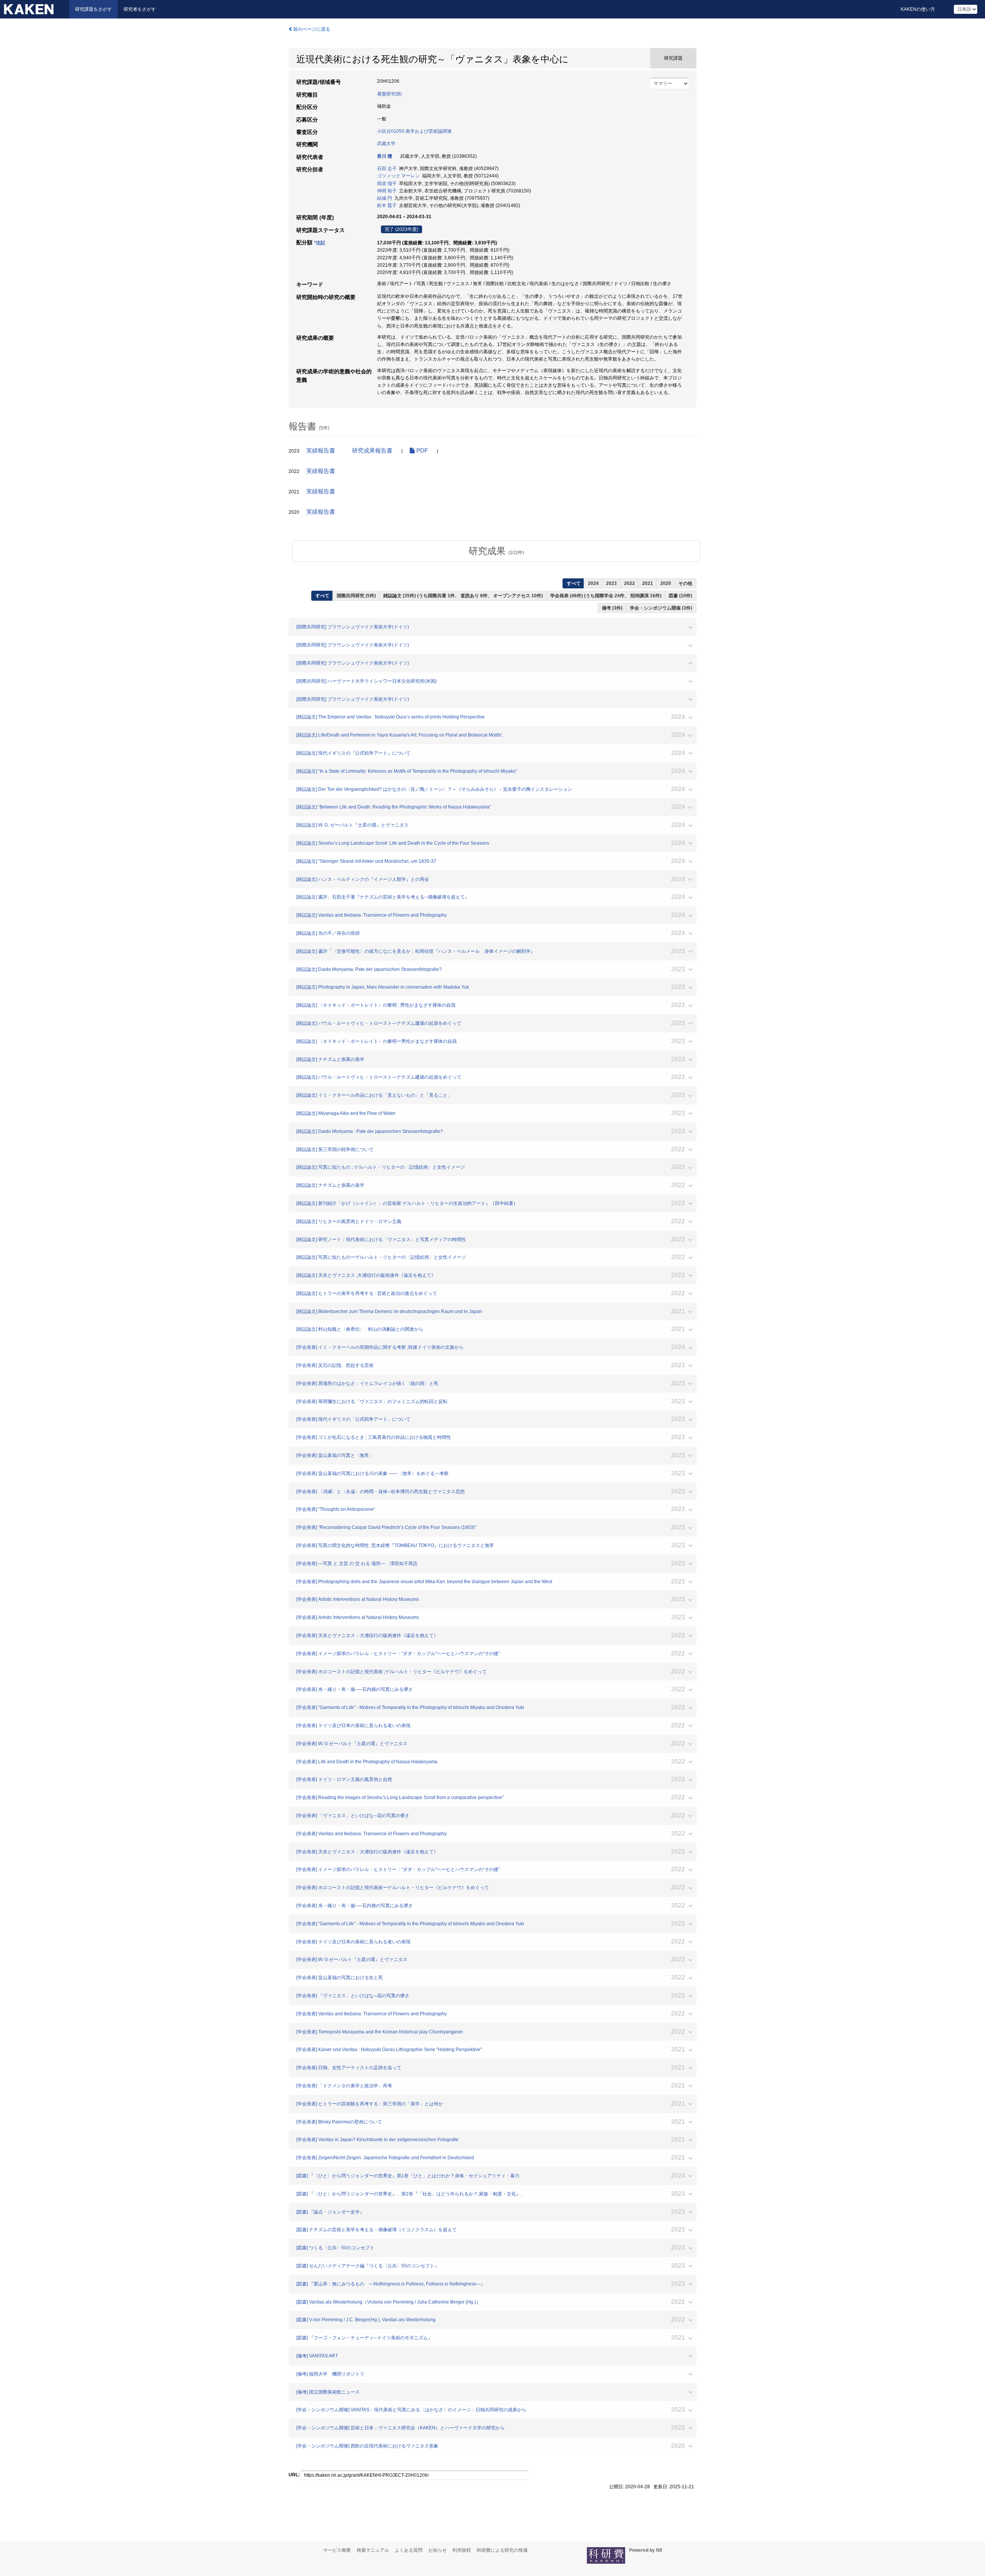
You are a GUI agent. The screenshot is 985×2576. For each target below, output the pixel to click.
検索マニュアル (373, 2550)
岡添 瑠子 (387, 184)
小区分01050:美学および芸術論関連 (414, 131)
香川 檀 (385, 156)
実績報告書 (321, 451)
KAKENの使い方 (918, 9)
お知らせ (437, 2550)
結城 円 (385, 198)
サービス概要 (337, 2550)
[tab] (496, 551)
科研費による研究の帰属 (502, 2550)
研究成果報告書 (372, 451)
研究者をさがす (140, 9)
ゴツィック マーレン (398, 176)
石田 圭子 (387, 169)
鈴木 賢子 (387, 205)
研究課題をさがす (93, 9)
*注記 (320, 243)
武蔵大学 (386, 144)
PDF (421, 451)
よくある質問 (409, 2550)
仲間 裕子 (387, 191)
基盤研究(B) (389, 94)
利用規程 (462, 2550)
